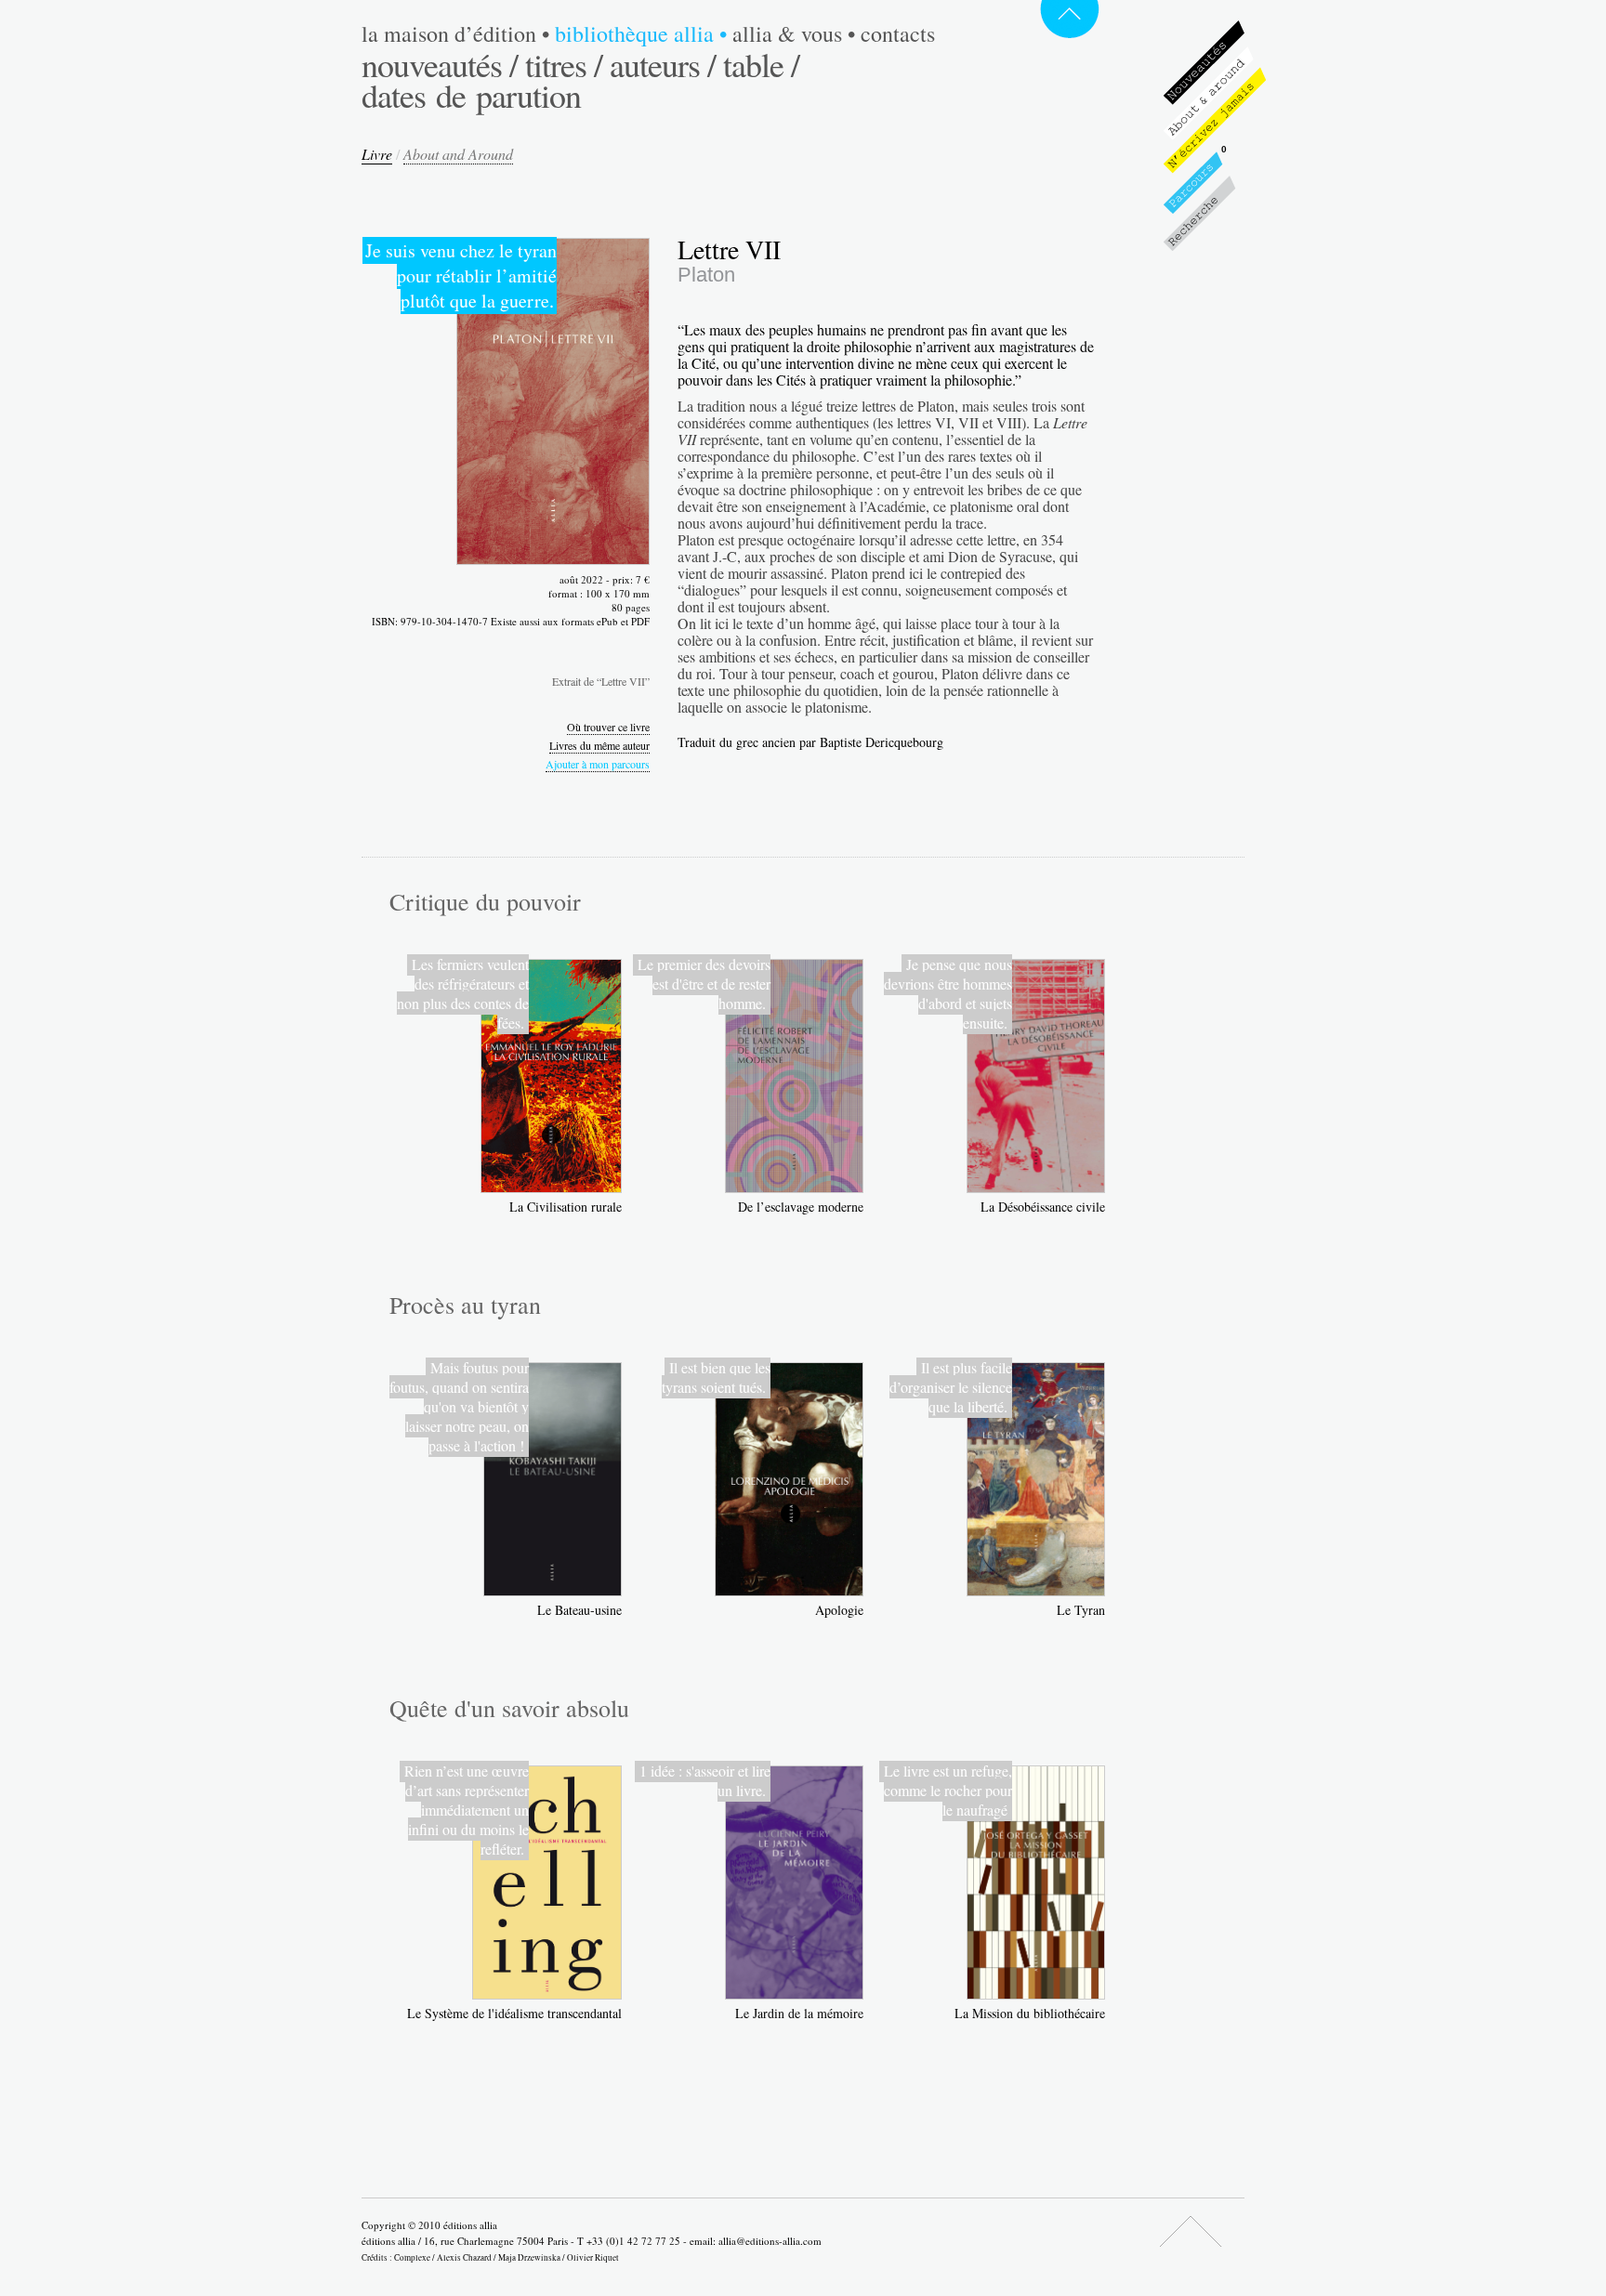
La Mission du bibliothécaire (1030, 2013)
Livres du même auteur (599, 745)
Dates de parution (471, 95)
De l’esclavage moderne (801, 1207)
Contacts (898, 33)
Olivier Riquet (593, 2257)
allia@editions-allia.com (770, 2241)
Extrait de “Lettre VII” (601, 681)
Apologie (839, 1610)
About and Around (458, 154)
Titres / (564, 64)
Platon (706, 275)
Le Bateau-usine (579, 1610)
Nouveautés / (440, 64)
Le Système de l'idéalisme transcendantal (514, 2013)
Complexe (412, 2257)
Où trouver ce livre (608, 727)
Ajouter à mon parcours (598, 764)
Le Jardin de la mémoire (799, 2013)
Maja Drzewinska (529, 2257)
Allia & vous (794, 33)
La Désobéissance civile (1043, 1207)
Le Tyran (1081, 1610)
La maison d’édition (455, 33)
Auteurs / (663, 64)
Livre (377, 154)
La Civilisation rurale (566, 1207)
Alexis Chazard (464, 2257)
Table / (761, 64)
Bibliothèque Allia (641, 33)
